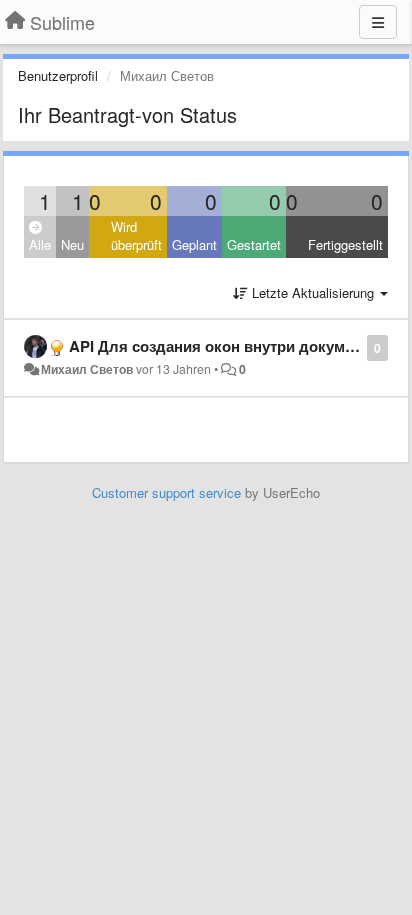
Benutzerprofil (58, 75)
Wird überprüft (136, 236)
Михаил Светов (87, 369)
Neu (72, 244)
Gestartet (254, 244)
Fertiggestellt (345, 244)
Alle (40, 244)
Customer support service (166, 492)
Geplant (194, 244)
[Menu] (378, 22)
